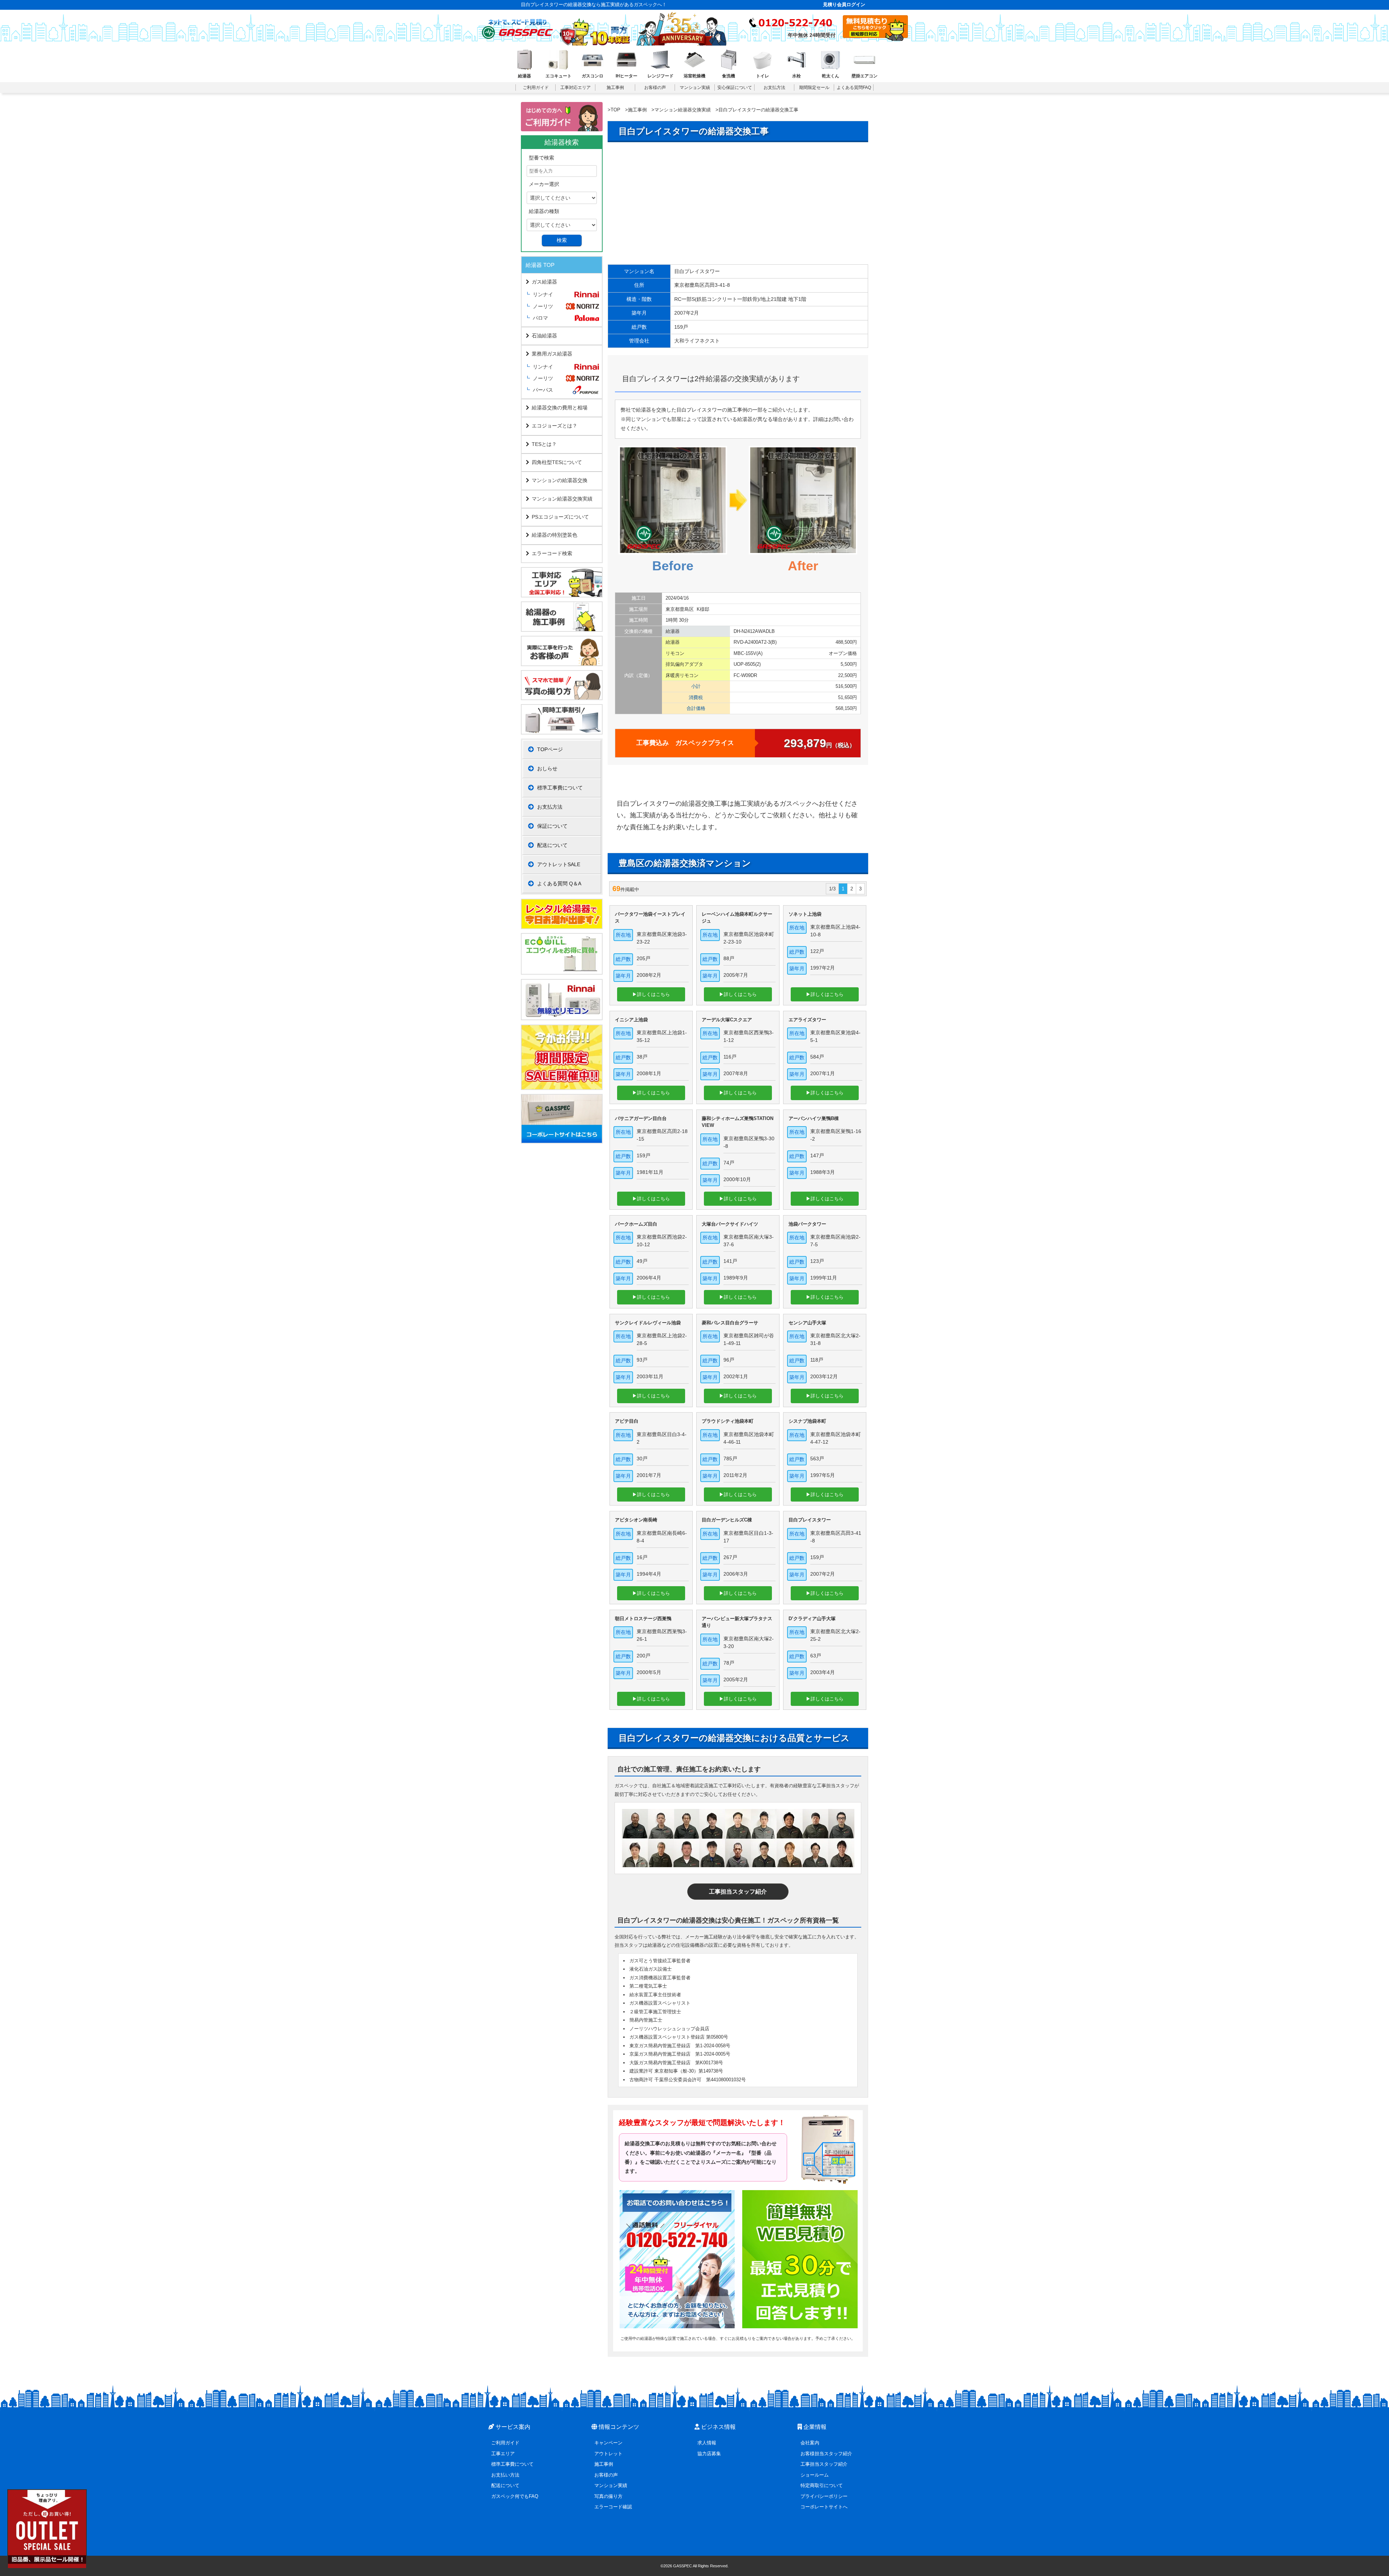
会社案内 (810, 2443)
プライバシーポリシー (824, 2496)
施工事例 (637, 110)
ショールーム (815, 2475)
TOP (615, 110)
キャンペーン (608, 2443)
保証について (552, 826)
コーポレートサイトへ (824, 2507)
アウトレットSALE (559, 864)
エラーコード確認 (613, 2507)
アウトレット (608, 2454)
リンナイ (543, 294)
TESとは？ (544, 444)
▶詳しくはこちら (651, 994)
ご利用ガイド (505, 2443)
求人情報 (707, 2443)
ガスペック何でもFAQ (515, 2496)
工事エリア (503, 2454)
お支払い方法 (505, 2475)
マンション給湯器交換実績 (683, 110)
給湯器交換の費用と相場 (560, 408)
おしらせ (547, 768)
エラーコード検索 (552, 553)
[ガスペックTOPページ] (517, 27)
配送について (552, 845)
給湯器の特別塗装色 (555, 535)
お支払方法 (550, 807)
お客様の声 (606, 2475)
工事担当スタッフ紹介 (738, 1892)
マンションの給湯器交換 (560, 480)
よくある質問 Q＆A (559, 883)
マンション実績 (611, 2485)
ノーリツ (543, 306)
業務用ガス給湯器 (552, 354)
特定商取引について (822, 2485)
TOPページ (550, 749)
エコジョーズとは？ (555, 426)
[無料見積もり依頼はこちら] (875, 39)
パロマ (540, 318)
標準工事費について (560, 788)
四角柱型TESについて (557, 462)
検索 (562, 240)
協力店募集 (709, 2454)
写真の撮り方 (608, 2496)
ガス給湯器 (544, 282)
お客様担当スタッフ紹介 (826, 2454)
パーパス (543, 390)
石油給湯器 (544, 336)
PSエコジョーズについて (560, 517)
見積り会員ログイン (844, 5)
